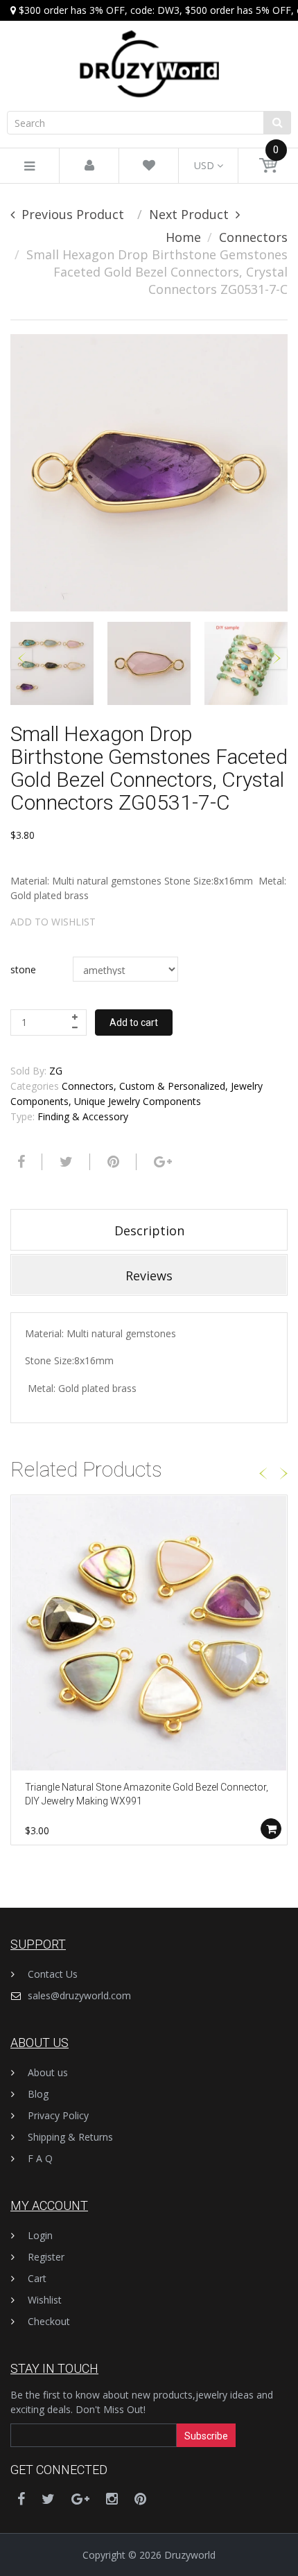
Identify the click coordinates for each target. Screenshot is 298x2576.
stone (23, 969)
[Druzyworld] (149, 50)
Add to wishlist (53, 922)
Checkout (49, 2321)
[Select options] (271, 1829)
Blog (38, 2094)
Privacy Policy (58, 2115)
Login (40, 2235)
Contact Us (53, 1974)
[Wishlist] (149, 166)
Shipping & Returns (70, 2137)
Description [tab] (149, 1230)
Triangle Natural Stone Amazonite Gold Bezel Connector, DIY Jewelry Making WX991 (147, 1794)
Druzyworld (190, 2555)
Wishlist (45, 2300)
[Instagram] (112, 2499)
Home (183, 237)
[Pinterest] (140, 2499)
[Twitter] (64, 1162)
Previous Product (73, 214)
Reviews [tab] (149, 1276)
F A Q (40, 2158)
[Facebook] (19, 1162)
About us (48, 2072)
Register (46, 2257)
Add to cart (134, 1022)
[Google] (161, 1162)
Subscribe (206, 2436)
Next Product (189, 214)
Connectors (253, 237)
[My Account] (89, 166)
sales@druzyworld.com (79, 1995)
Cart (37, 2278)
